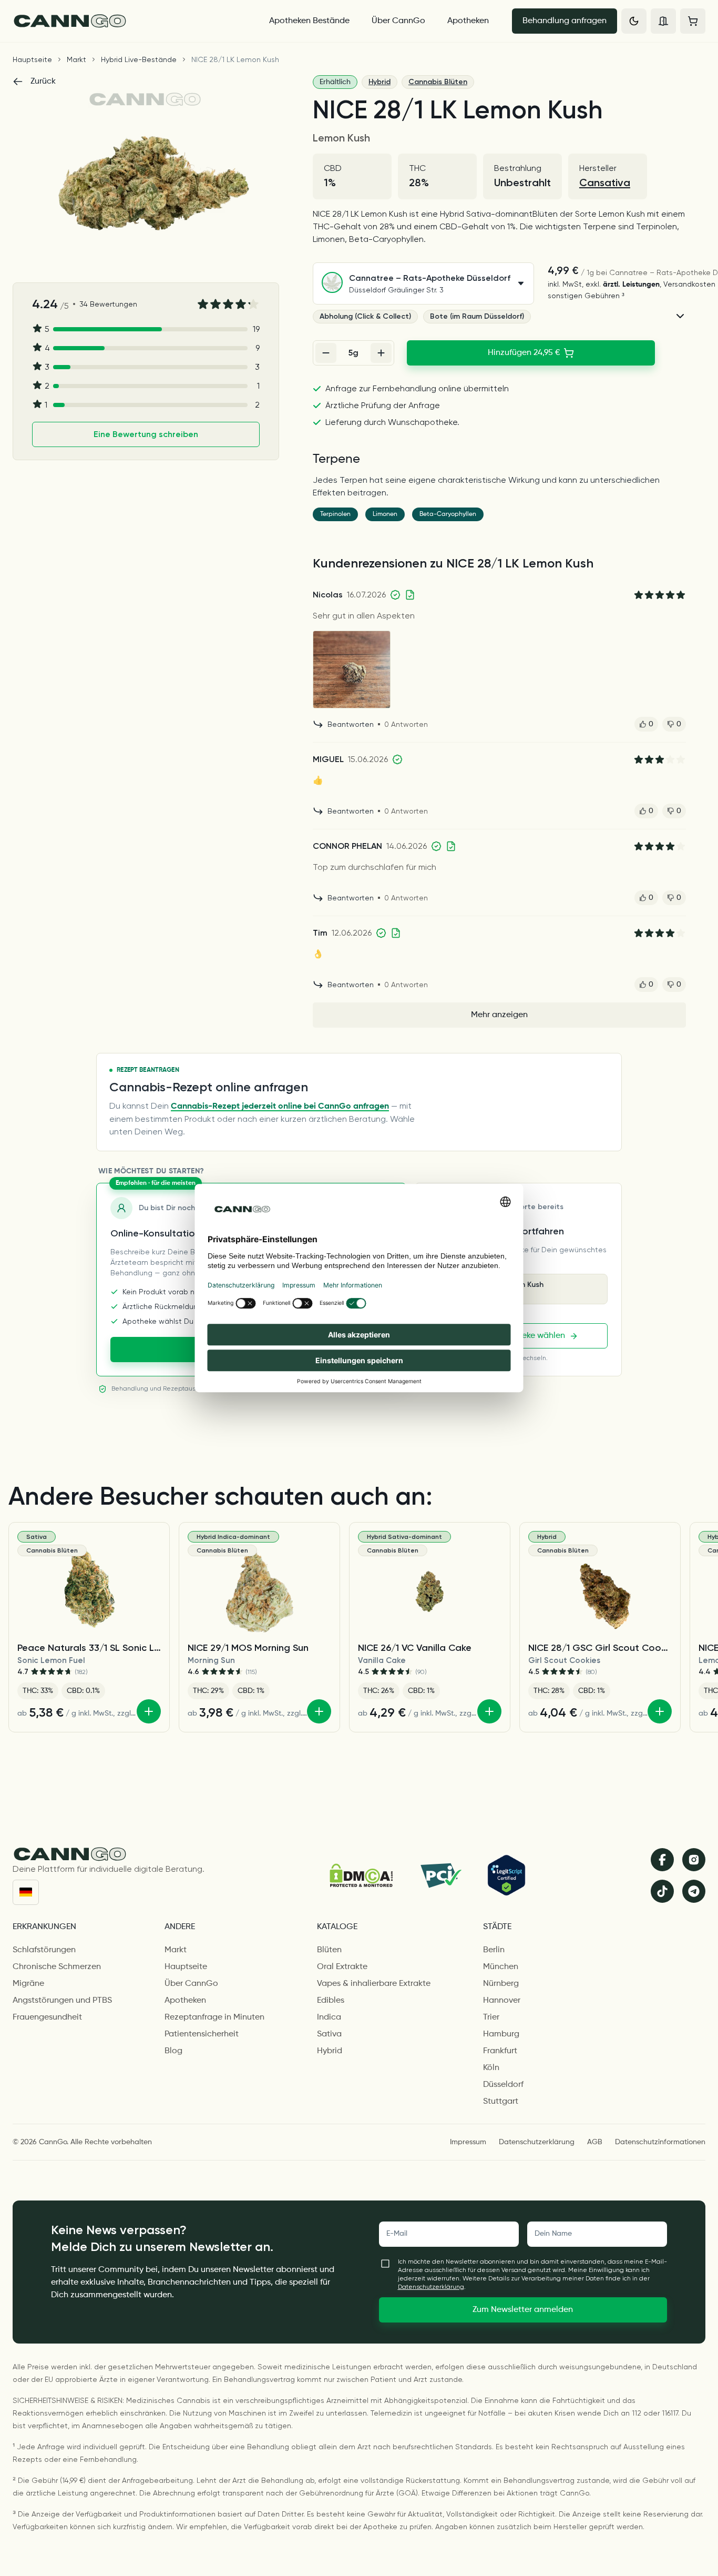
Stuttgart (501, 2102)
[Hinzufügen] (149, 1711)
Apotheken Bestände (309, 21)
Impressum (468, 2142)
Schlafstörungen (44, 1950)
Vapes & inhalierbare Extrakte (374, 1984)
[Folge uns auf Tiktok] (662, 1891)
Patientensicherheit (202, 2034)
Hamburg (501, 2034)
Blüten (329, 1950)
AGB (595, 2142)
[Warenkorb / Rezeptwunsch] (693, 21)
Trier (491, 2017)
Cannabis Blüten (438, 82)
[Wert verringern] (326, 353)
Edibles (331, 2001)
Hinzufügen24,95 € (524, 353)
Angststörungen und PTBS (62, 2001)
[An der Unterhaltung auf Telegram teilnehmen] (694, 1891)
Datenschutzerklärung (537, 2142)
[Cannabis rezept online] (131, 21)
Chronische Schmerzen (57, 1967)
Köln (491, 2068)
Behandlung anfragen (565, 21)
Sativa (329, 2034)
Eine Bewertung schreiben (146, 434)
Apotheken (468, 21)
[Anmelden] (663, 21)
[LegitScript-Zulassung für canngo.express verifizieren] (506, 1875)
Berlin (494, 1950)
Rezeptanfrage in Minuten (214, 2017)
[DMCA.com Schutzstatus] (361, 1875)
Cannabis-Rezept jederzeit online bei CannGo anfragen (280, 1107)
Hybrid (379, 82)
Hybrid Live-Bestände (139, 59)
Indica (329, 2017)
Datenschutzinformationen (660, 2142)
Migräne (28, 1984)
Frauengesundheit (47, 2017)
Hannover (502, 2001)
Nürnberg (501, 1984)
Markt (76, 59)
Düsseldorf (503, 2085)
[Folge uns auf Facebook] (662, 1860)
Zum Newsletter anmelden (523, 2310)
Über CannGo (398, 21)
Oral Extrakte (342, 1967)
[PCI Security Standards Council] (440, 1875)
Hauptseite (32, 59)
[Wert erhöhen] (381, 353)
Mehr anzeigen (499, 1015)
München (501, 1967)
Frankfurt (500, 2051)
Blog (173, 2051)
